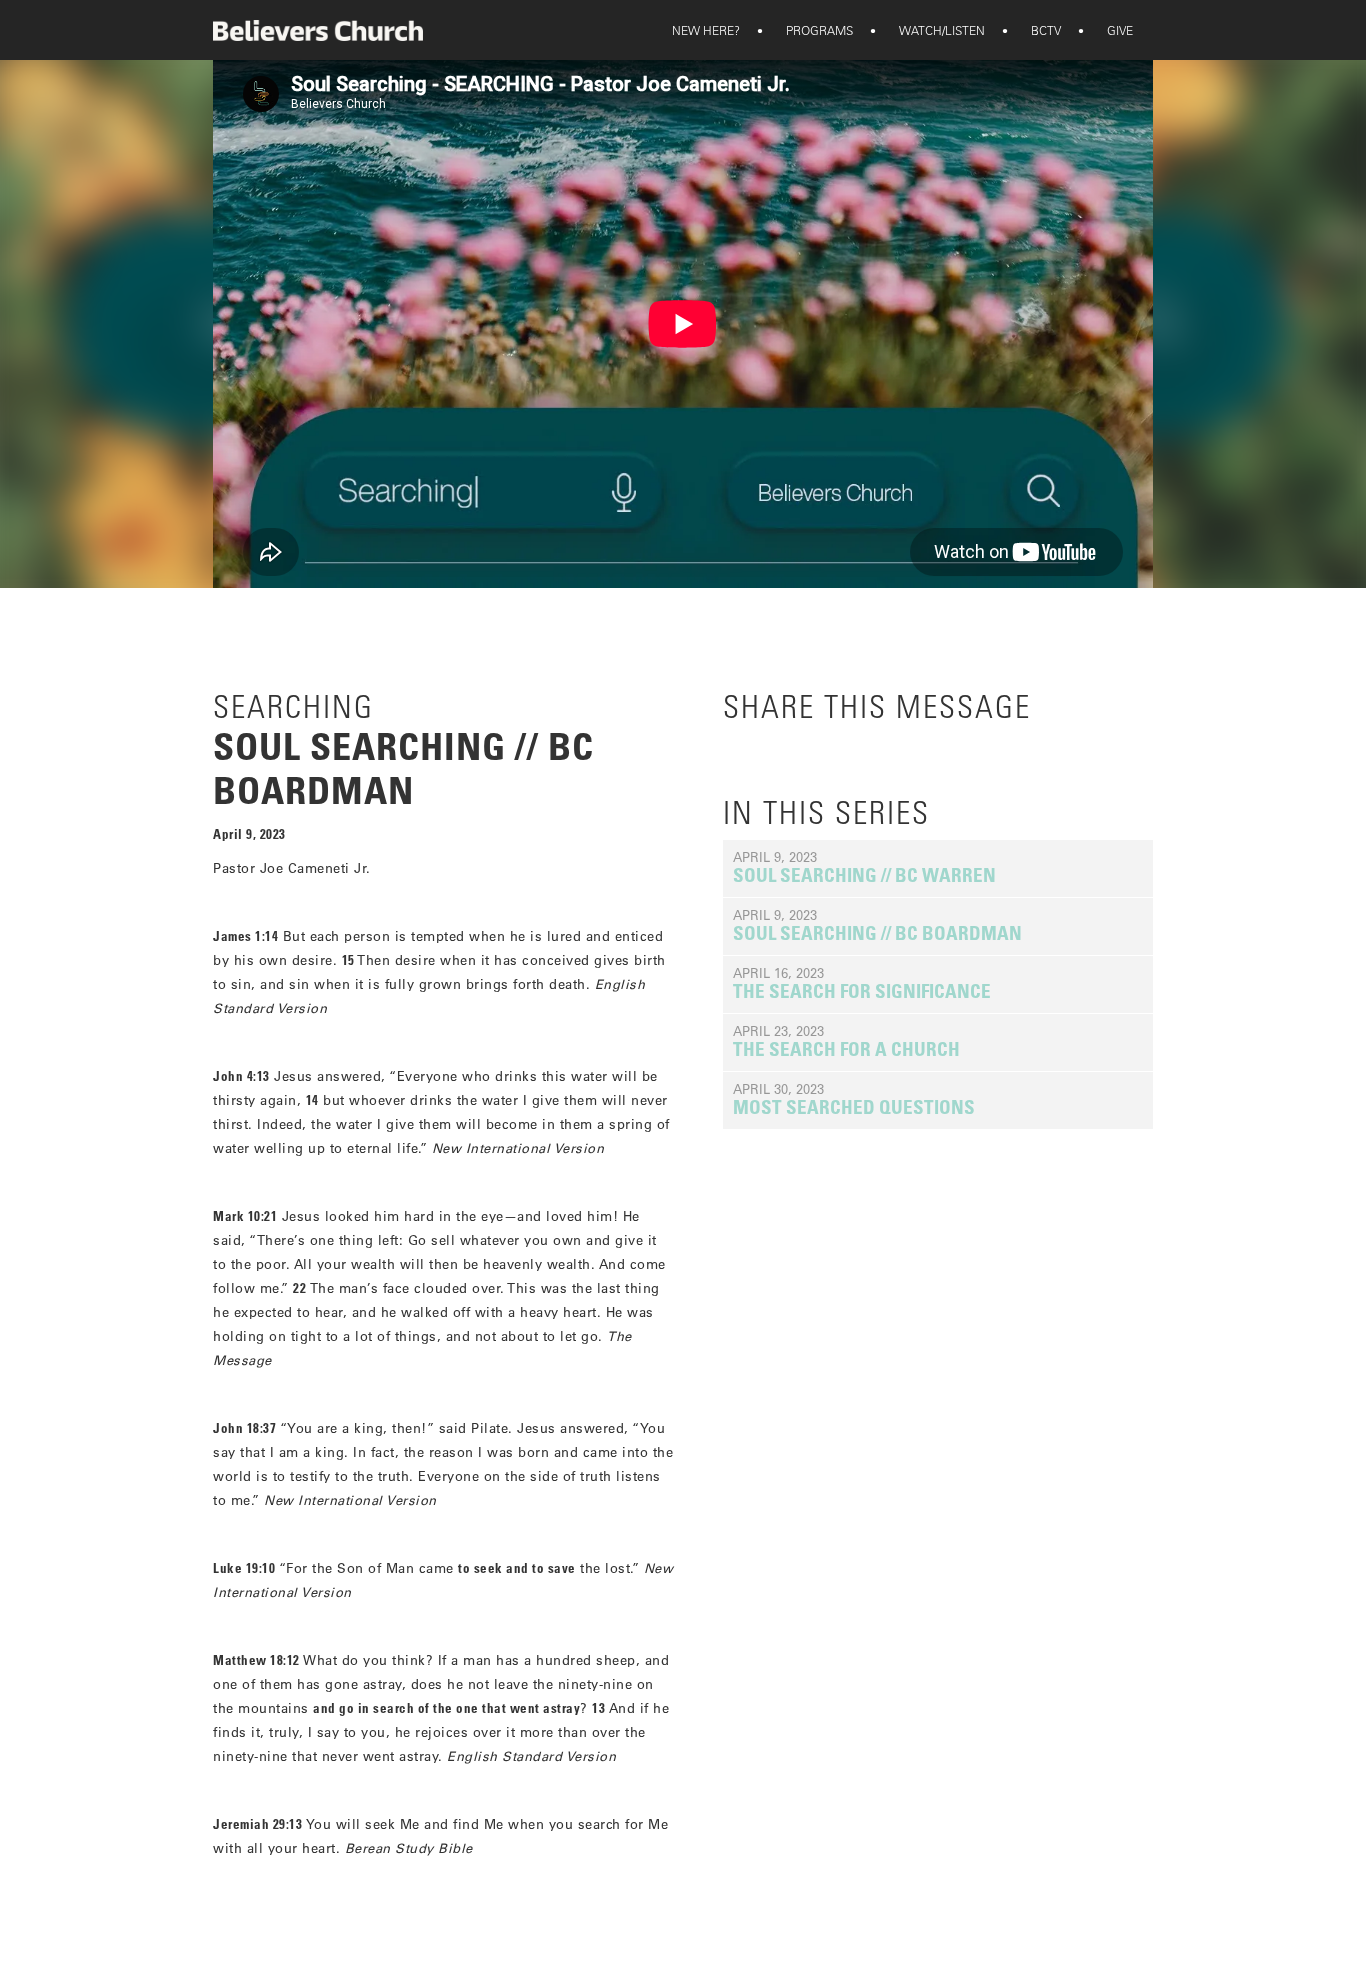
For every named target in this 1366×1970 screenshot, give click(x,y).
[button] (706, 30)
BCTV (1033, 30)
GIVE (1107, 30)
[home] (318, 30)
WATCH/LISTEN (929, 30)
